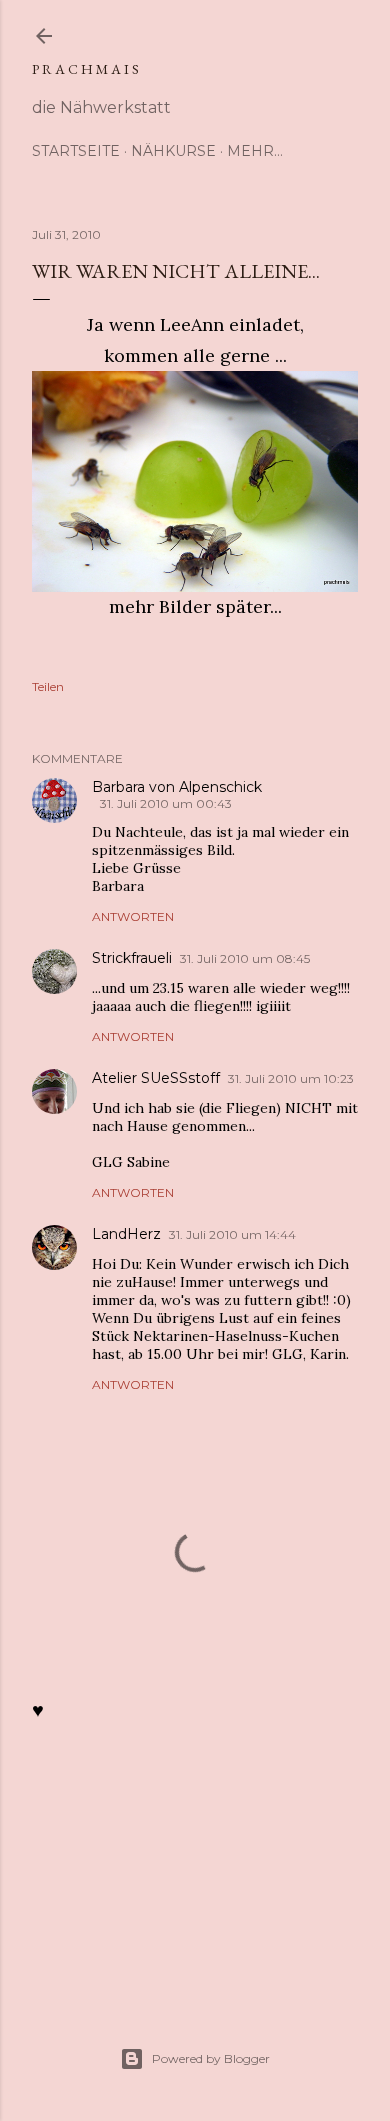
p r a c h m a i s (85, 69)
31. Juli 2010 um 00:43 (166, 803)
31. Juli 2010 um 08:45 (245, 958)
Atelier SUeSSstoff (156, 1078)
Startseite (76, 151)
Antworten (133, 916)
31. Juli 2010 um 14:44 (232, 1234)
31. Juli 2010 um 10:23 (291, 1078)
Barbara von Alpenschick (177, 787)
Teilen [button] (48, 686)
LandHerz (126, 1234)
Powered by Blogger (211, 2058)
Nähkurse (173, 151)
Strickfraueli (132, 958)
